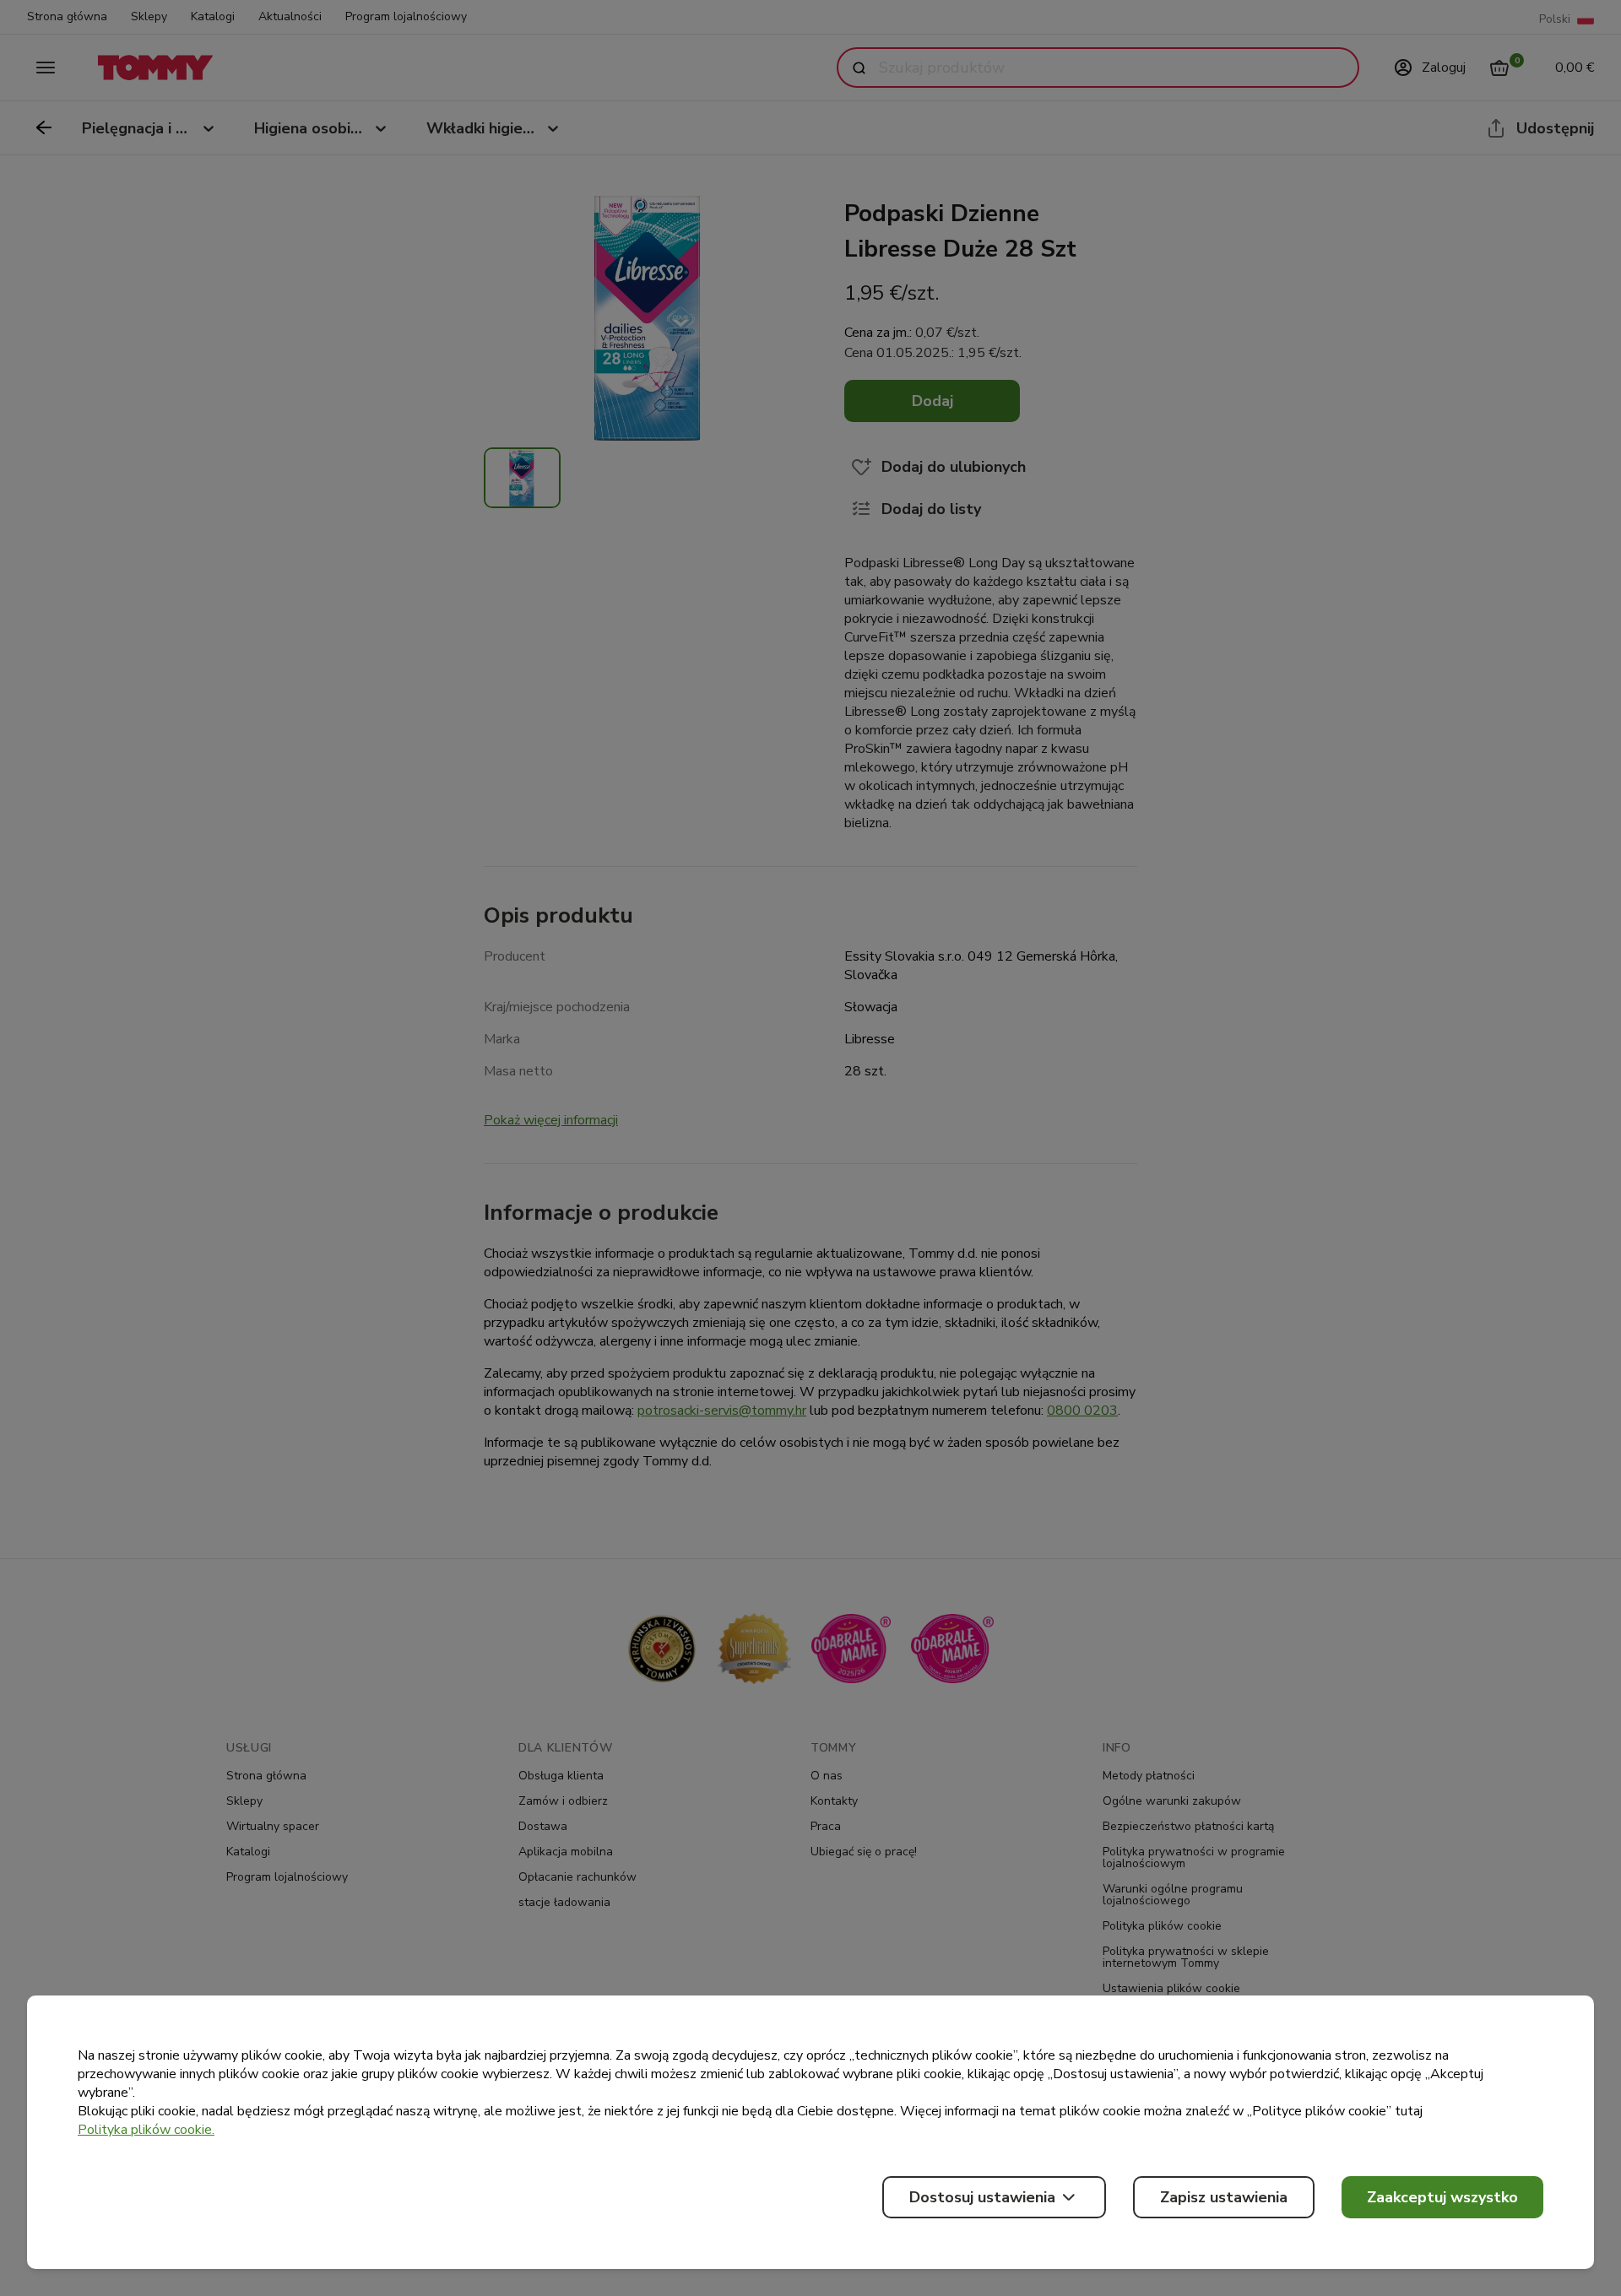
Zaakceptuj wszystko (1442, 2197)
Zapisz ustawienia (1224, 2197)
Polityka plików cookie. (146, 2130)
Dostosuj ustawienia (982, 2197)
